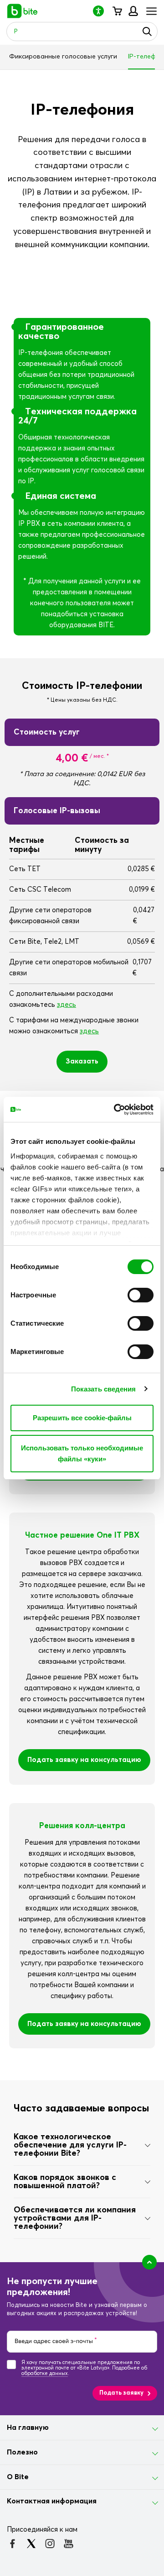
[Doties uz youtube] (69, 2544)
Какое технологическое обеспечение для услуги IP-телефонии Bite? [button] (70, 2145)
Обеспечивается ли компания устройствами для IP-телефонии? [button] (75, 2218)
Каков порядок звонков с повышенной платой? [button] (65, 2182)
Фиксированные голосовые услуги (63, 57)
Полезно (22, 2452)
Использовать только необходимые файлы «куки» (82, 1453)
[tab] (82, 2145)
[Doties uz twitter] (31, 2544)
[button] (102, 11)
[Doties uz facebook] (13, 2544)
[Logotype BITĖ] (23, 11)
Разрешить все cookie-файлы (82, 1418)
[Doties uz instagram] (50, 2544)
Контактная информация (52, 2501)
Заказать (82, 1061)
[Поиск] (147, 32)
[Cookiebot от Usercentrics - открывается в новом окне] (116, 1110)
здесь (67, 1005)
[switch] (141, 1295)
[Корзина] (117, 11)
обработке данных (45, 2373)
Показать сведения (104, 1389)
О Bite (18, 2477)
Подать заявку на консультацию (84, 1760)
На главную (28, 2428)
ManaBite (133, 11)
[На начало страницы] (149, 2262)
